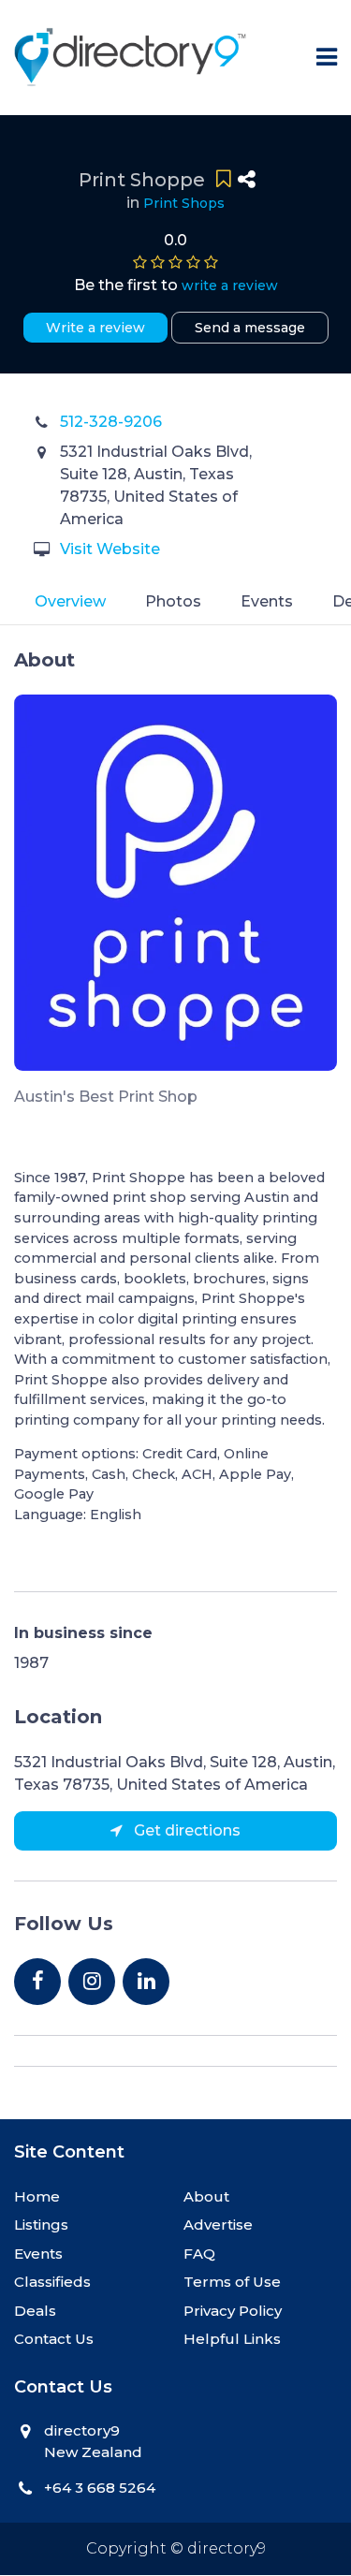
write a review (230, 285)
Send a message (250, 328)
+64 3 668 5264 (100, 2488)
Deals (35, 2311)
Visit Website (110, 549)
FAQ (199, 2254)
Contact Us (54, 2339)
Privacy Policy (233, 2311)
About (206, 2196)
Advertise (218, 2225)
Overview (70, 601)
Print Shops (184, 203)
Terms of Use (232, 2282)
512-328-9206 (111, 422)
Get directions (185, 1830)
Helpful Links (232, 2339)
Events (267, 601)
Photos (173, 601)
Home (37, 2196)
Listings (41, 2225)
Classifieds (52, 2282)
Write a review (95, 328)
